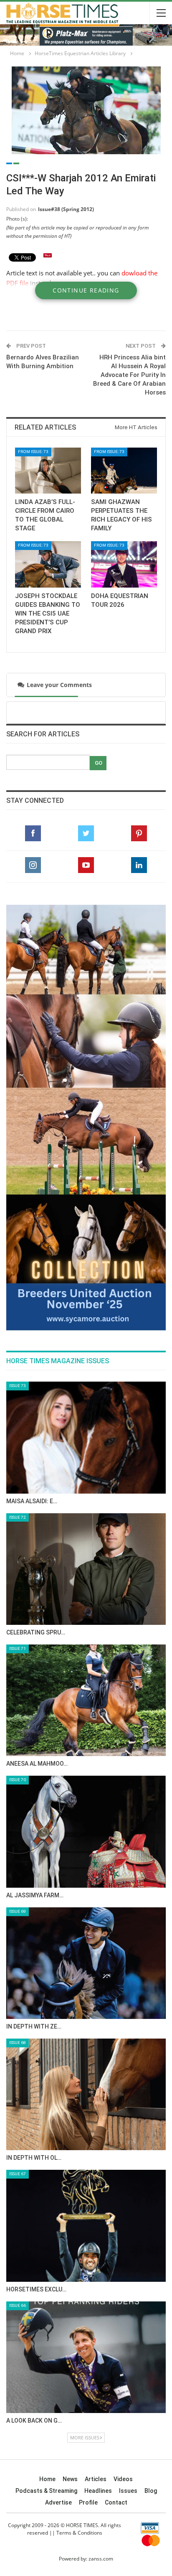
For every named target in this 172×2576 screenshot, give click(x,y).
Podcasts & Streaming (46, 2225)
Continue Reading (86, 290)
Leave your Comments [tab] (56, 685)
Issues (128, 2225)
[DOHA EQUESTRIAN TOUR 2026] (124, 564)
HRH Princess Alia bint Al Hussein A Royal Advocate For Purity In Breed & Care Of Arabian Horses (129, 375)
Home (47, 2213)
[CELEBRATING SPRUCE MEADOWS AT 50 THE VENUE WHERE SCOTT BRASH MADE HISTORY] (86, 1302)
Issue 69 (18, 1645)
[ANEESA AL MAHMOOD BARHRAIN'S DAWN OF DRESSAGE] (86, 1434)
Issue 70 (18, 1513)
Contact (116, 2236)
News (70, 2213)
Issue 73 (18, 1119)
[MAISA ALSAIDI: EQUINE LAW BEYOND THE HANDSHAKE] (86, 1171)
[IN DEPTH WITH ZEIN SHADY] (86, 1697)
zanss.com (101, 2292)
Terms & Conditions (79, 2267)
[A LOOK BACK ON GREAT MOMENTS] (86, 2091)
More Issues (85, 2171)
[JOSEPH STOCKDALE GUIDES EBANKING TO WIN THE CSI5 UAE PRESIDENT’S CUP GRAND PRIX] (48, 564)
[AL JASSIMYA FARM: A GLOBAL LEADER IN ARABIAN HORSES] (86, 1565)
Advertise (58, 2236)
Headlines (98, 2225)
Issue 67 (18, 1908)
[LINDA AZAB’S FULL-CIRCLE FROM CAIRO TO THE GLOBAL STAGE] (48, 471)
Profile (88, 2236)
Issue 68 (18, 1776)
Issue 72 (18, 1251)
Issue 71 (18, 1382)
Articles (96, 2213)
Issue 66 (18, 2039)
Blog (151, 2225)
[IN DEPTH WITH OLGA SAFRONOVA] (86, 1828)
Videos (123, 2213)
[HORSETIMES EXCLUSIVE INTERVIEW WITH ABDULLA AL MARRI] (86, 1959)
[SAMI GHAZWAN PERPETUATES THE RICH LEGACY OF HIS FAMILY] (124, 471)
